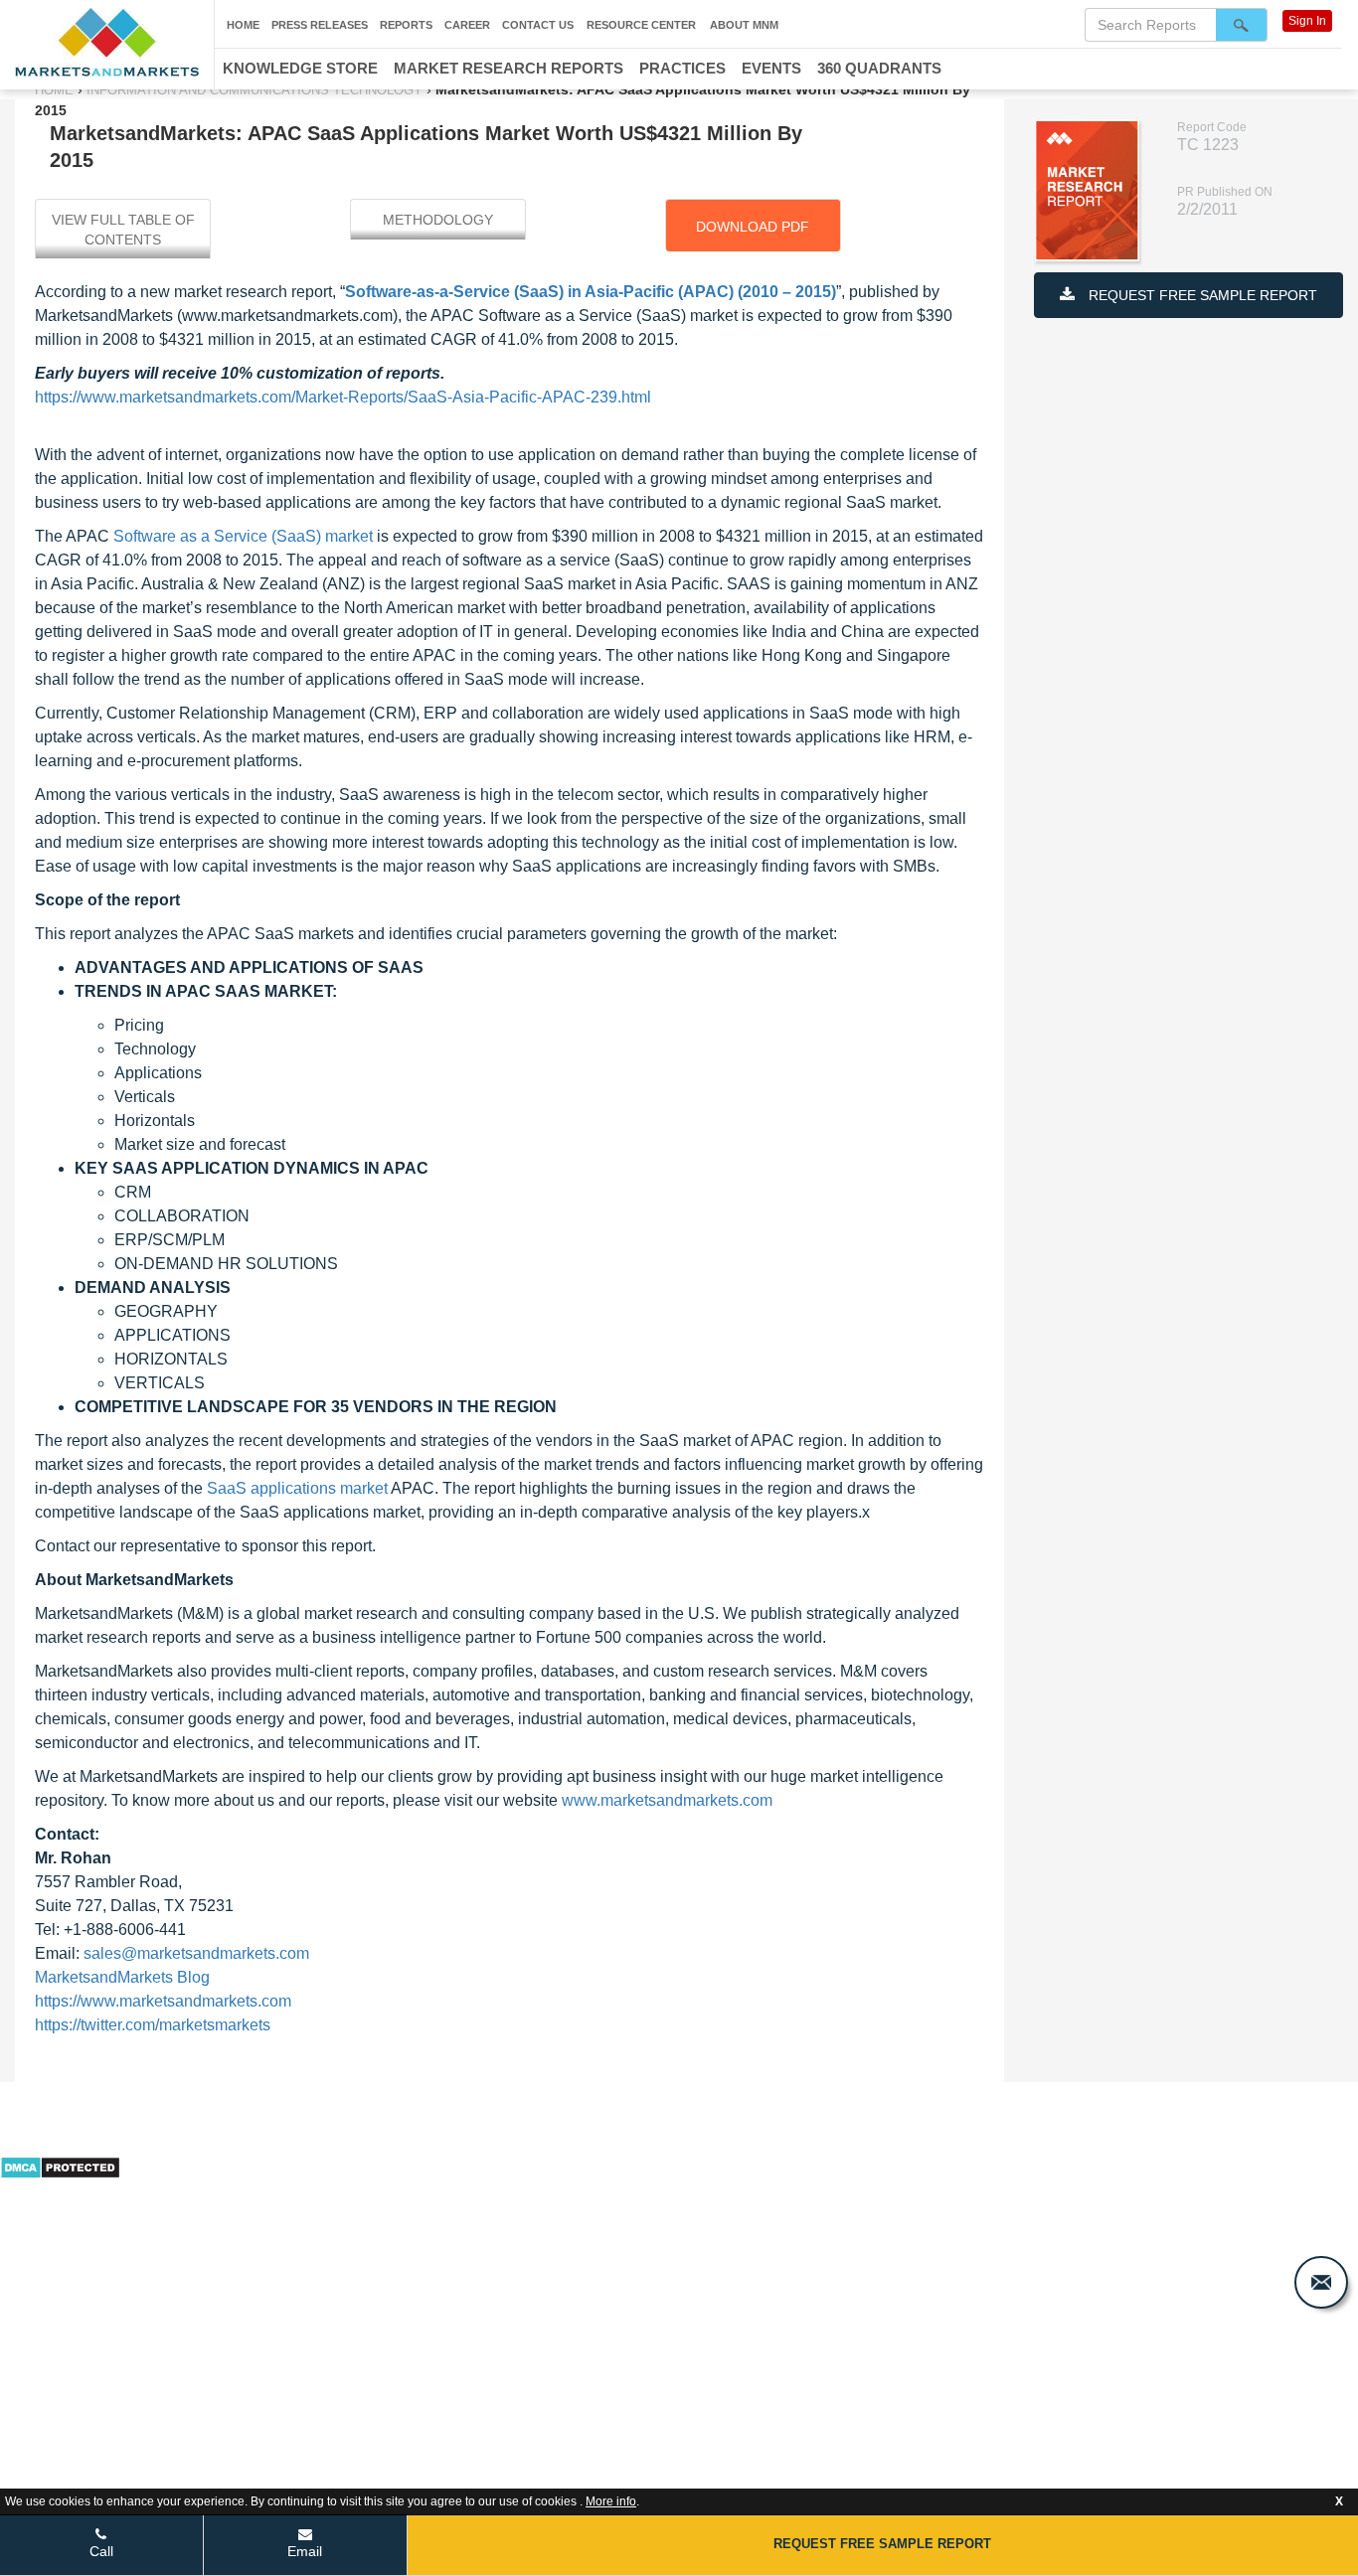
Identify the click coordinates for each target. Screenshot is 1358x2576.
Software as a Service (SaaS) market (243, 536)
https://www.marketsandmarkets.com (163, 2001)
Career (467, 25)
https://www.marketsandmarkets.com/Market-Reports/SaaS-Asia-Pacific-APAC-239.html (343, 397)
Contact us (538, 25)
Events (771, 68)
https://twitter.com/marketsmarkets (153, 2025)
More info (611, 2501)
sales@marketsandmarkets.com (196, 1953)
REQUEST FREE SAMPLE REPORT (1201, 295)
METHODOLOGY (438, 220)
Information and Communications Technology (255, 90)
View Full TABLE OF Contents (123, 230)
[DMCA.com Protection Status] (60, 2166)
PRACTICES (682, 68)
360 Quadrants (879, 68)
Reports (406, 25)
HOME (56, 90)
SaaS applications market (297, 1488)
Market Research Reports (509, 68)
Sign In (1307, 21)
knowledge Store (300, 68)
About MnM (744, 25)
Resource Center (641, 25)
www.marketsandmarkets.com (667, 1800)
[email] (1321, 2282)
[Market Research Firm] (107, 42)
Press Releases (320, 25)
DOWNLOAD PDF (753, 227)
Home (243, 25)
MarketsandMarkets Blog (122, 1977)
